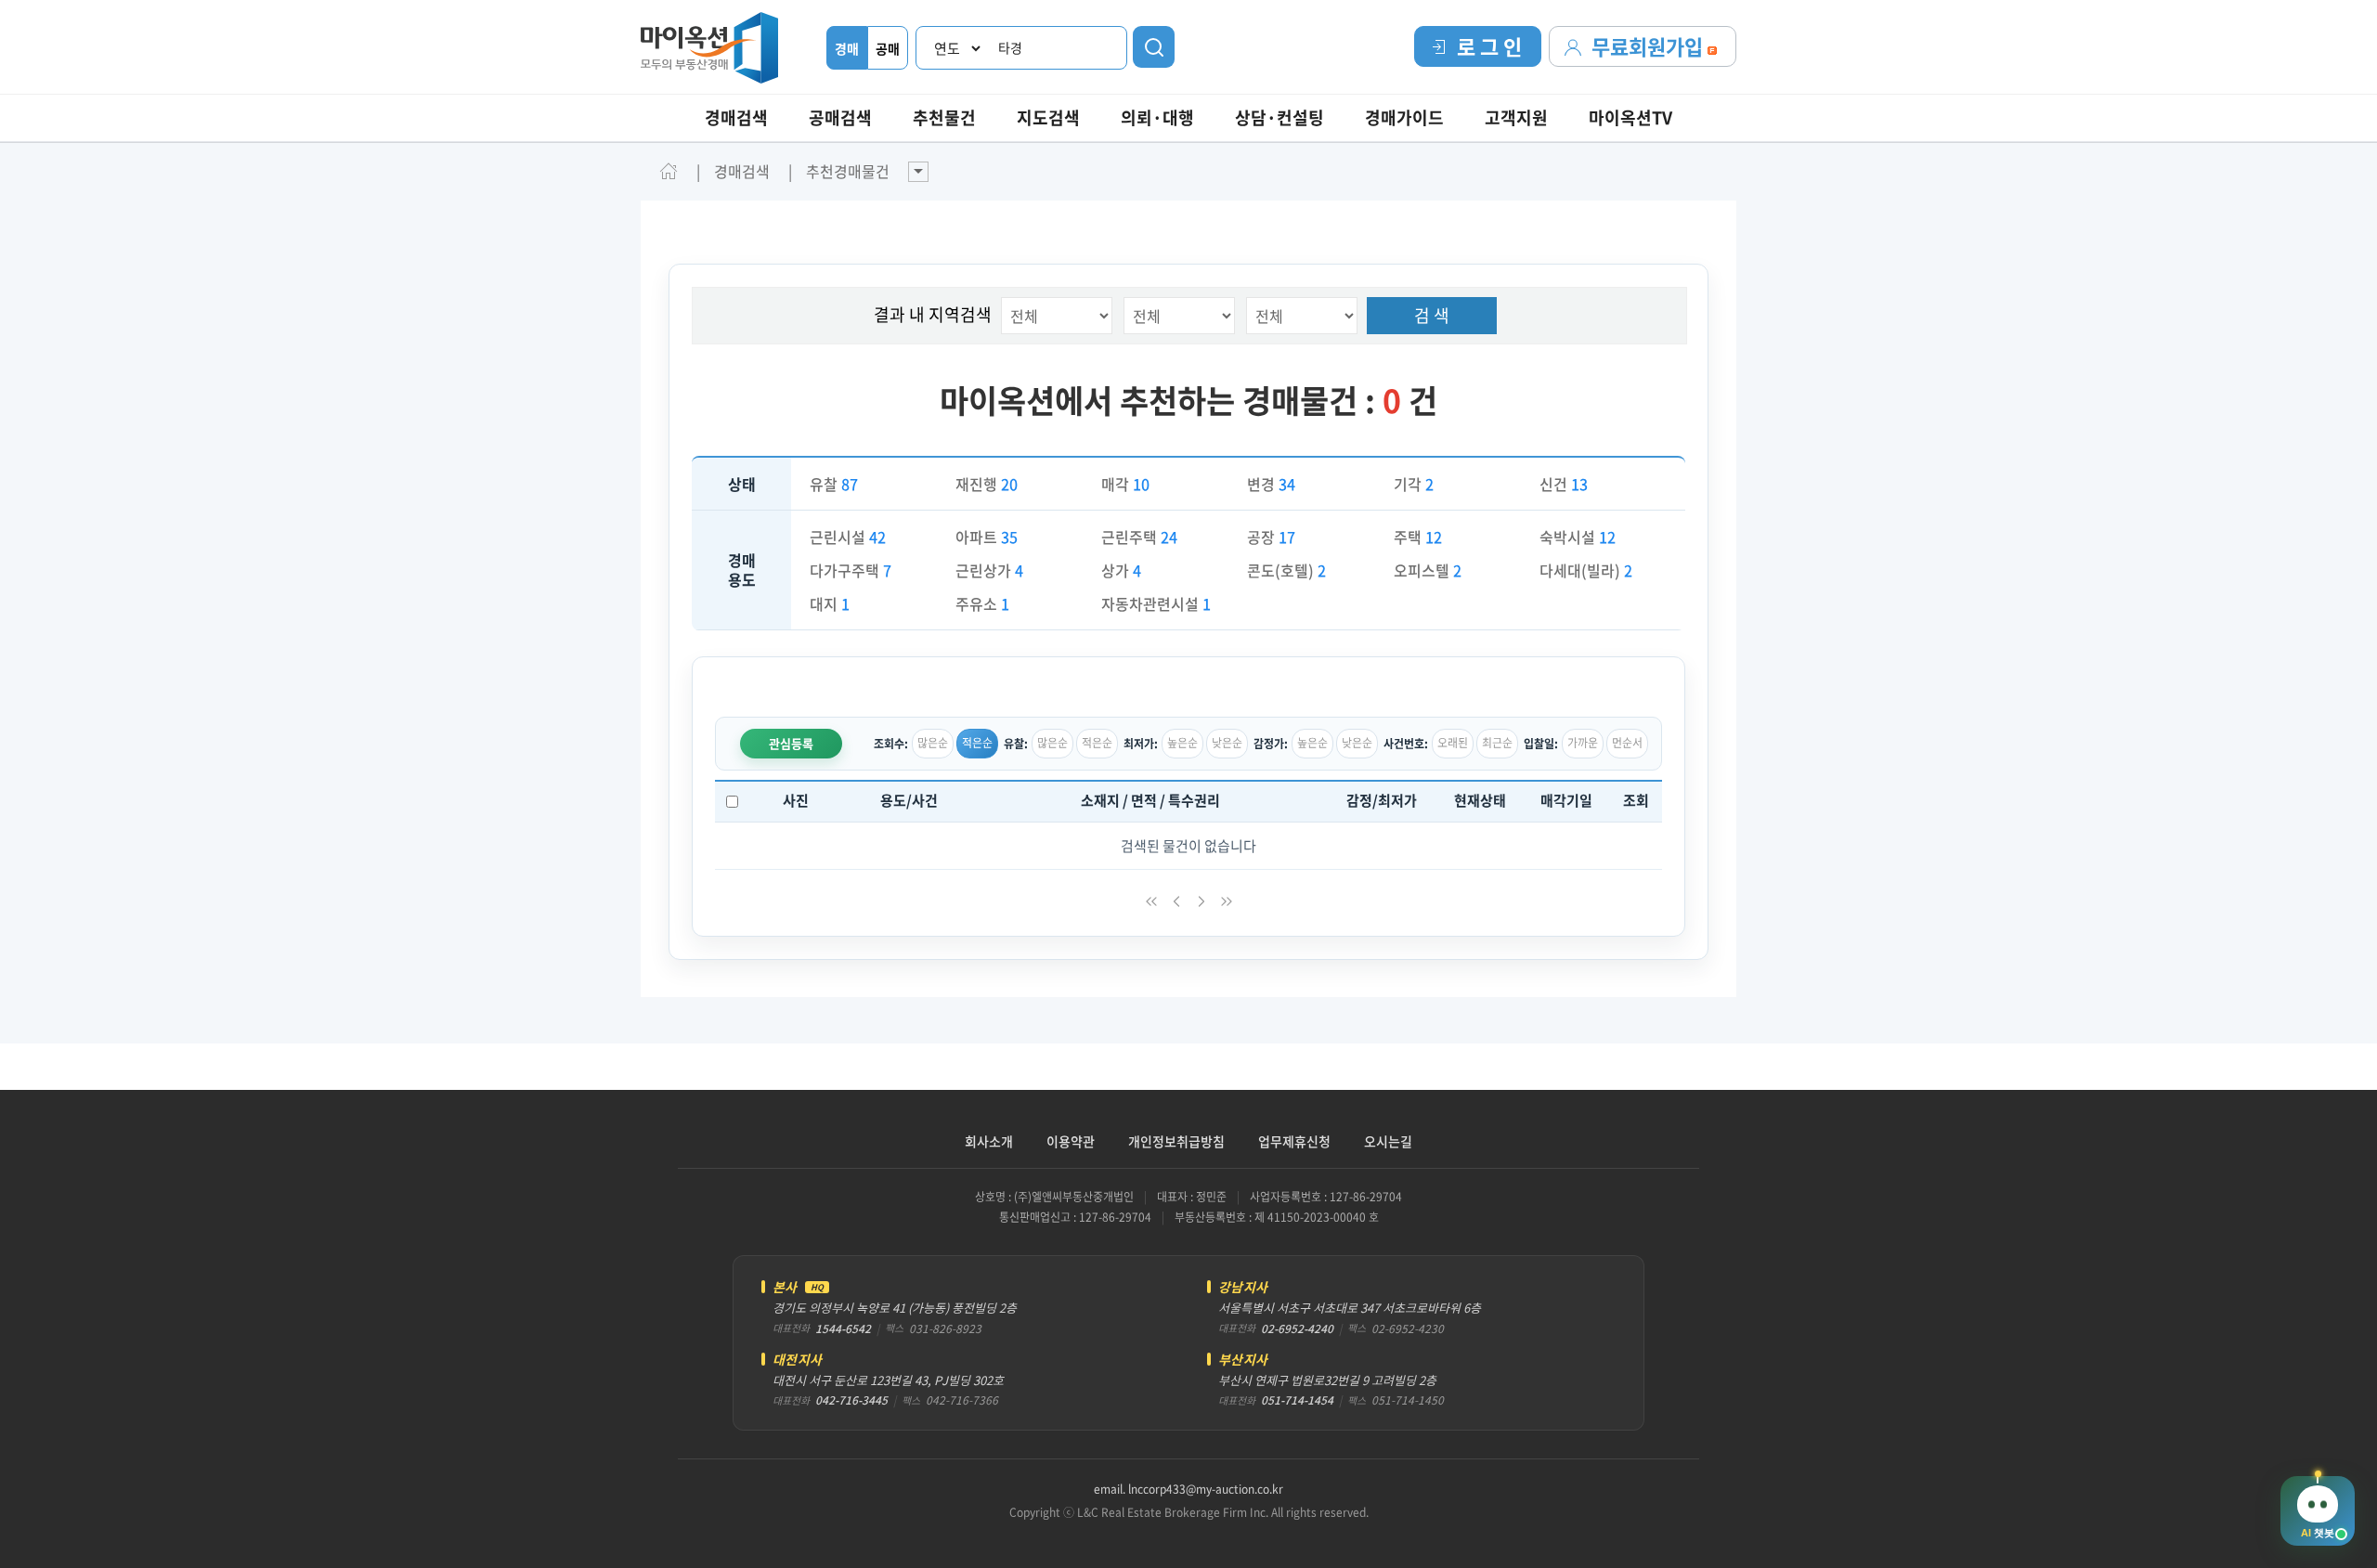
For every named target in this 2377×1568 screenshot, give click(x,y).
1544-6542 (843, 1328)
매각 (1125, 484)
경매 (847, 48)
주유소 (982, 603)
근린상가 (989, 570)
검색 (1154, 47)
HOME (669, 171)
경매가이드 (1404, 117)
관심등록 (791, 743)
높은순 (1182, 743)
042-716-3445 (851, 1400)
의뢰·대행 (1157, 117)
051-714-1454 (1297, 1400)
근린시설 (848, 537)
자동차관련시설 (1156, 603)
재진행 (987, 484)
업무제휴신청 (1294, 1141)
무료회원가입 (1650, 46)
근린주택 (1139, 537)
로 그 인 (1489, 46)
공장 (1271, 537)
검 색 (1432, 315)
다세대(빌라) (1586, 570)
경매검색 (736, 117)
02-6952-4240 (1297, 1328)
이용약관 (1071, 1141)
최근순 (1497, 743)
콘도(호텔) (1286, 570)
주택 (1418, 537)
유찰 (834, 484)
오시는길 (1388, 1141)
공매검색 (840, 117)
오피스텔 (1428, 570)
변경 (1271, 484)
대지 (830, 603)
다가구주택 (851, 570)
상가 (1121, 570)
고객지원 (1516, 117)
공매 (888, 48)
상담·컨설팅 (1279, 117)
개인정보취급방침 (1176, 1141)
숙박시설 (1578, 537)
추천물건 (944, 117)
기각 (1414, 484)
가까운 (1583, 743)
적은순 (977, 743)
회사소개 (989, 1141)
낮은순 (1227, 743)
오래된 (1453, 743)
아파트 (987, 537)
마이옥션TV (1630, 117)
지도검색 (1048, 117)
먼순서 (1627, 743)
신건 (1564, 484)
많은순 (933, 743)
